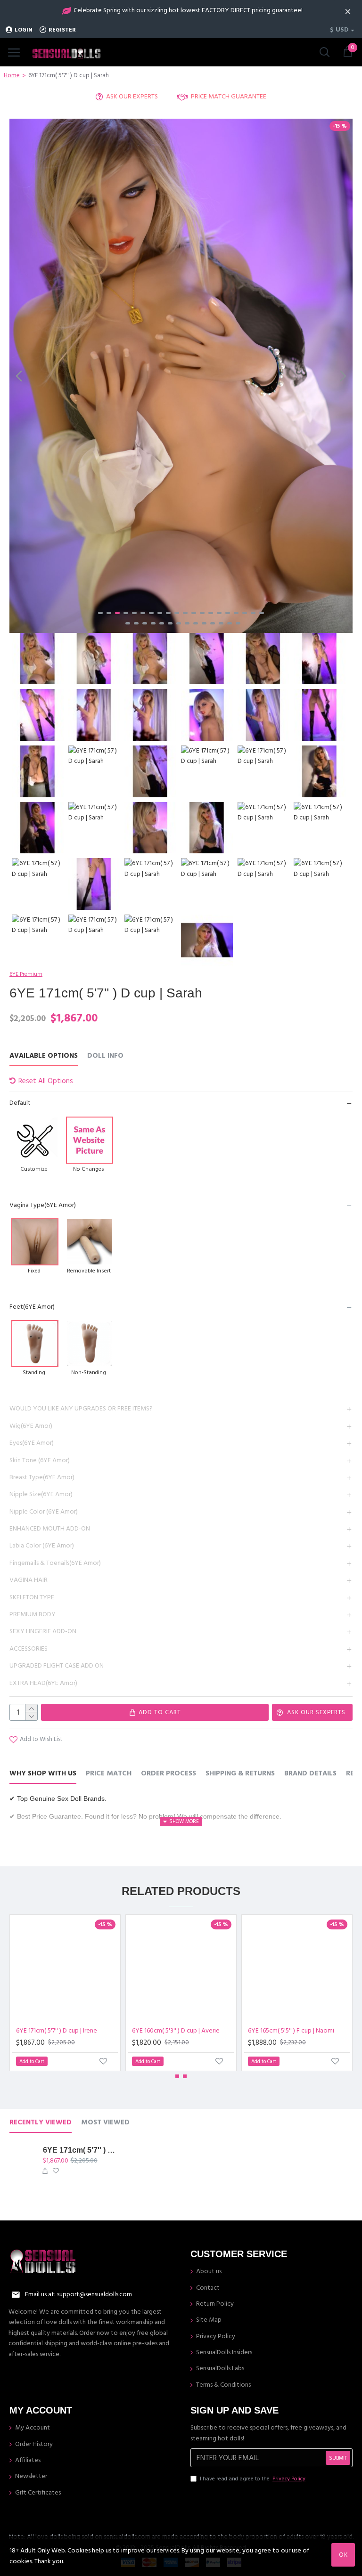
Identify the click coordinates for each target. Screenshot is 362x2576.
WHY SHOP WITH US (43, 1774)
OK (343, 2555)
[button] (19, 376)
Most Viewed (105, 2123)
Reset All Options (46, 1081)
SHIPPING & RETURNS (240, 1774)
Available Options (44, 1056)
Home (12, 75)
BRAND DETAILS (310, 1774)
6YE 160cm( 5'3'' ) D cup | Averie (176, 2031)
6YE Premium (26, 974)
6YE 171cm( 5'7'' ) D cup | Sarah (80, 2150)
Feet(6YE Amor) (32, 1307)
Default (20, 1103)
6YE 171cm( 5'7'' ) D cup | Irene (57, 2031)
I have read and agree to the (253, 2479)
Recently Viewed (41, 2123)
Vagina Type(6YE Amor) (43, 1205)
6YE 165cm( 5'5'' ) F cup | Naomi (291, 2031)
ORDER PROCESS (169, 1774)
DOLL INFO (105, 1056)
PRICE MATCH (109, 1774)
